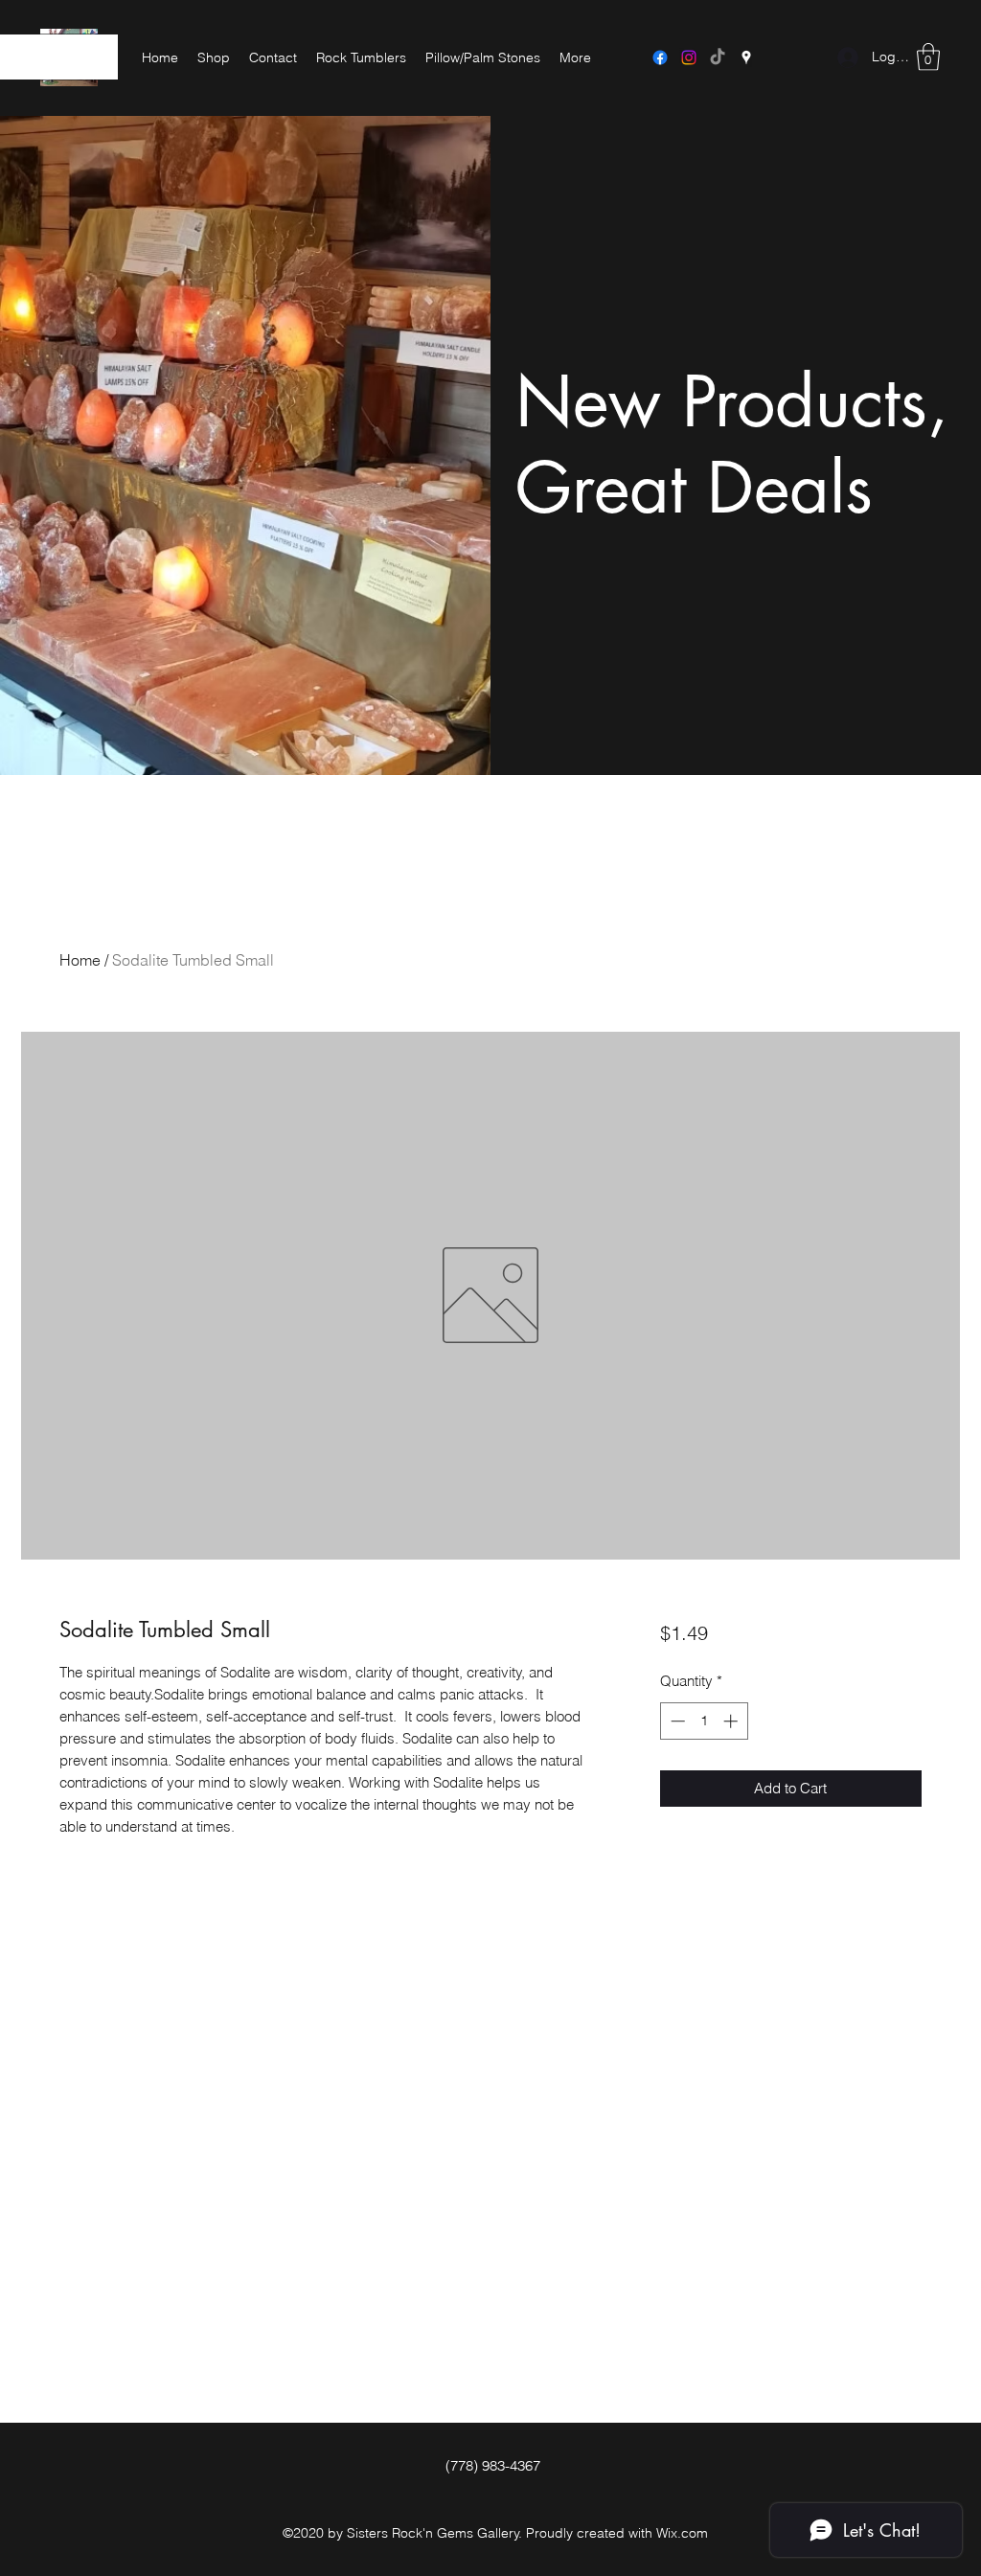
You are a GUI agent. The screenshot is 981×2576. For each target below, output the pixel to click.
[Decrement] (676, 1721)
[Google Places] (746, 57)
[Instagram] (689, 57)
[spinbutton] (704, 1721)
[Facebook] (660, 57)
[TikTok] (718, 57)
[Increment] (732, 1721)
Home (80, 960)
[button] (928, 57)
